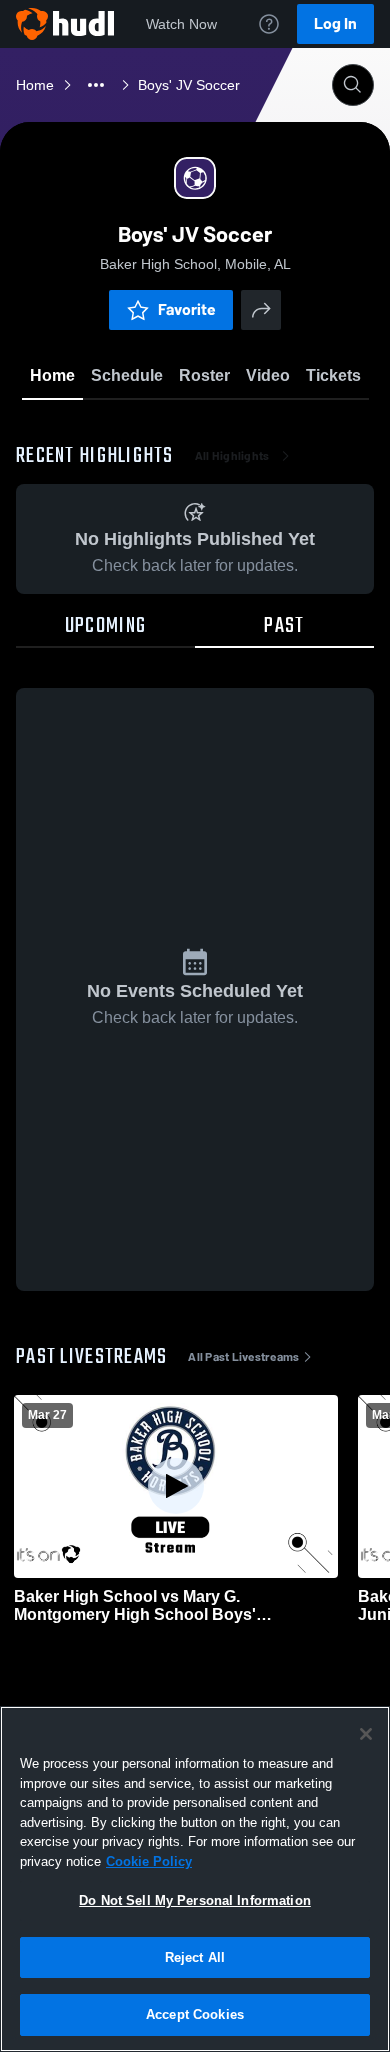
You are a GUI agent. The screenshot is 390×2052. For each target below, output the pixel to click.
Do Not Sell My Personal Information (195, 1900)
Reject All (195, 1957)
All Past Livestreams (243, 1357)
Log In (335, 23)
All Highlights (232, 456)
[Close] (366, 1734)
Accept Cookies (195, 2014)
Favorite (187, 309)
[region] (195, 1879)
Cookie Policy (149, 1861)
